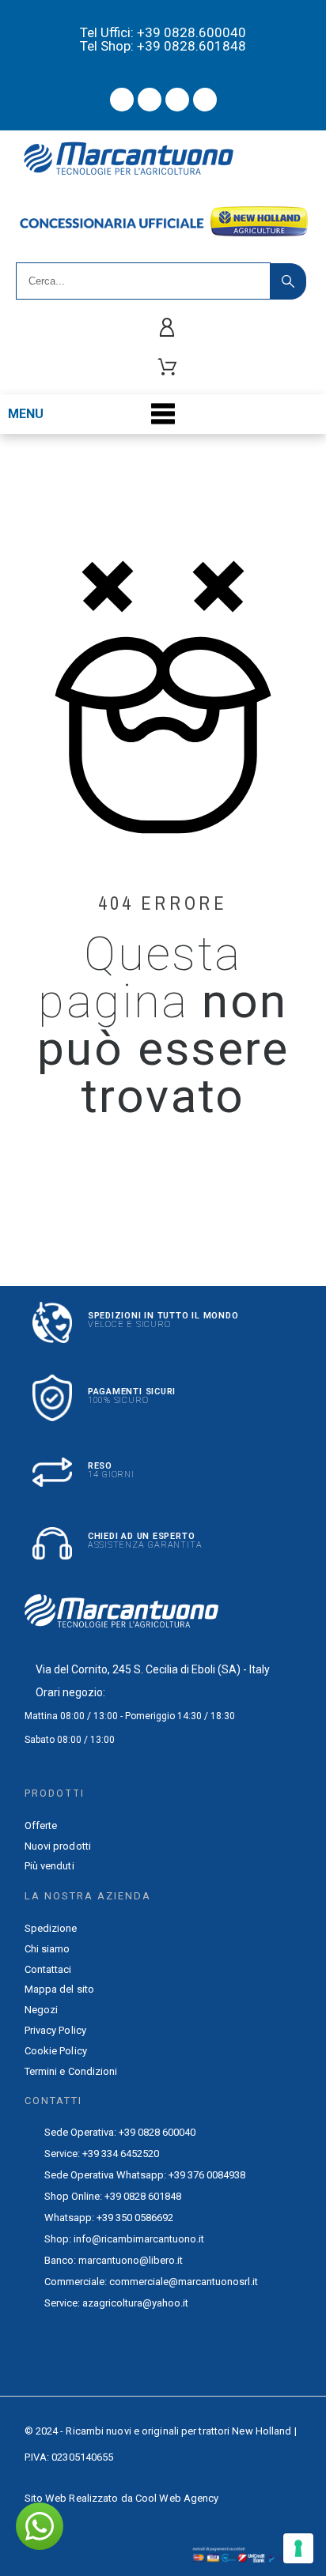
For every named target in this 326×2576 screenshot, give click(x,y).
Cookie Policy (56, 2051)
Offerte (41, 1825)
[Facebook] (122, 100)
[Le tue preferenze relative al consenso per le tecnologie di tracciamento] (298, 2548)
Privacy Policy (55, 2030)
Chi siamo (47, 1949)
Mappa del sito (59, 1989)
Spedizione (51, 1928)
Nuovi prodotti (58, 1846)
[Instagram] (177, 100)
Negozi (42, 2010)
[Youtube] (150, 100)
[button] (40, 2526)
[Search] (288, 281)
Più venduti (49, 1866)
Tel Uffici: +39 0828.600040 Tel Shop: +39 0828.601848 (163, 39)
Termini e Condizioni (71, 2071)
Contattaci (48, 1969)
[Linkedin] (205, 100)
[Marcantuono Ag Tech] (135, 161)
